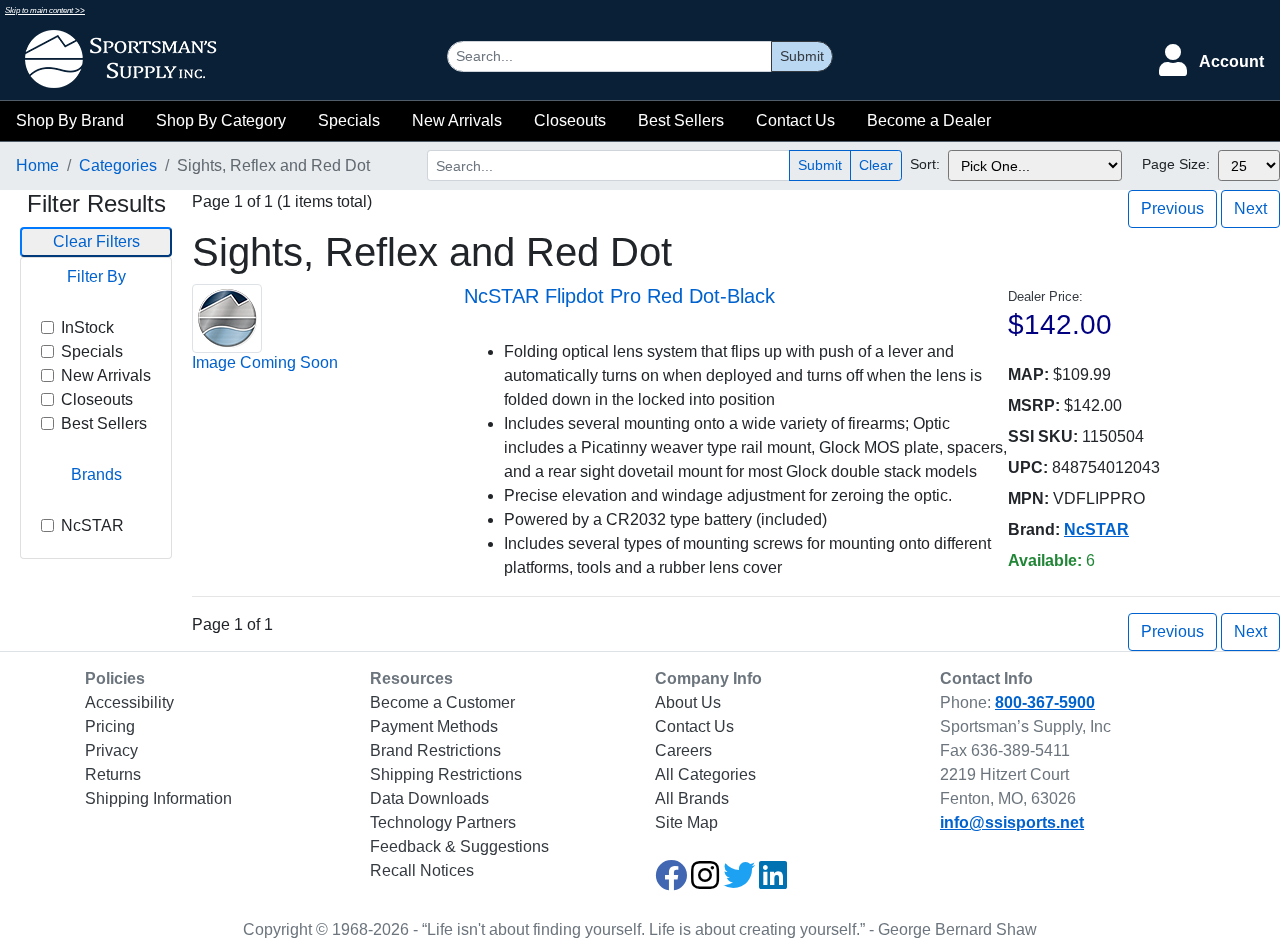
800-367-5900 (1045, 702)
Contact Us (795, 120)
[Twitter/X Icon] (739, 881)
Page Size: (1176, 164)
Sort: (925, 164)
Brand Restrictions (435, 750)
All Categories (705, 774)
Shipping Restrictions (446, 774)
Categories (118, 165)
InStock (87, 327)
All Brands (692, 798)
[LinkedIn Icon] (773, 881)
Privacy (111, 750)
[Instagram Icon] (705, 881)
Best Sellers (681, 120)
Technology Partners (443, 822)
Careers (683, 750)
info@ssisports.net (1012, 822)
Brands (96, 474)
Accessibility (129, 702)
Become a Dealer (929, 120)
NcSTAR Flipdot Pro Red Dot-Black (619, 296)
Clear (876, 165)
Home (37, 165)
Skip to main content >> (45, 10)
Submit (802, 56)
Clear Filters (96, 241)
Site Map (686, 822)
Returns (113, 774)
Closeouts (570, 120)
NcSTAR (92, 525)
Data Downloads (429, 798)
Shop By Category (221, 120)
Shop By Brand (70, 120)
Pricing (110, 726)
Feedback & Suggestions (459, 846)
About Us (688, 702)
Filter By (96, 276)
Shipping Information (158, 798)
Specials (349, 120)
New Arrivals (457, 120)
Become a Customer (442, 702)
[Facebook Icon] (671, 881)
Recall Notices (422, 870)
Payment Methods (434, 726)
